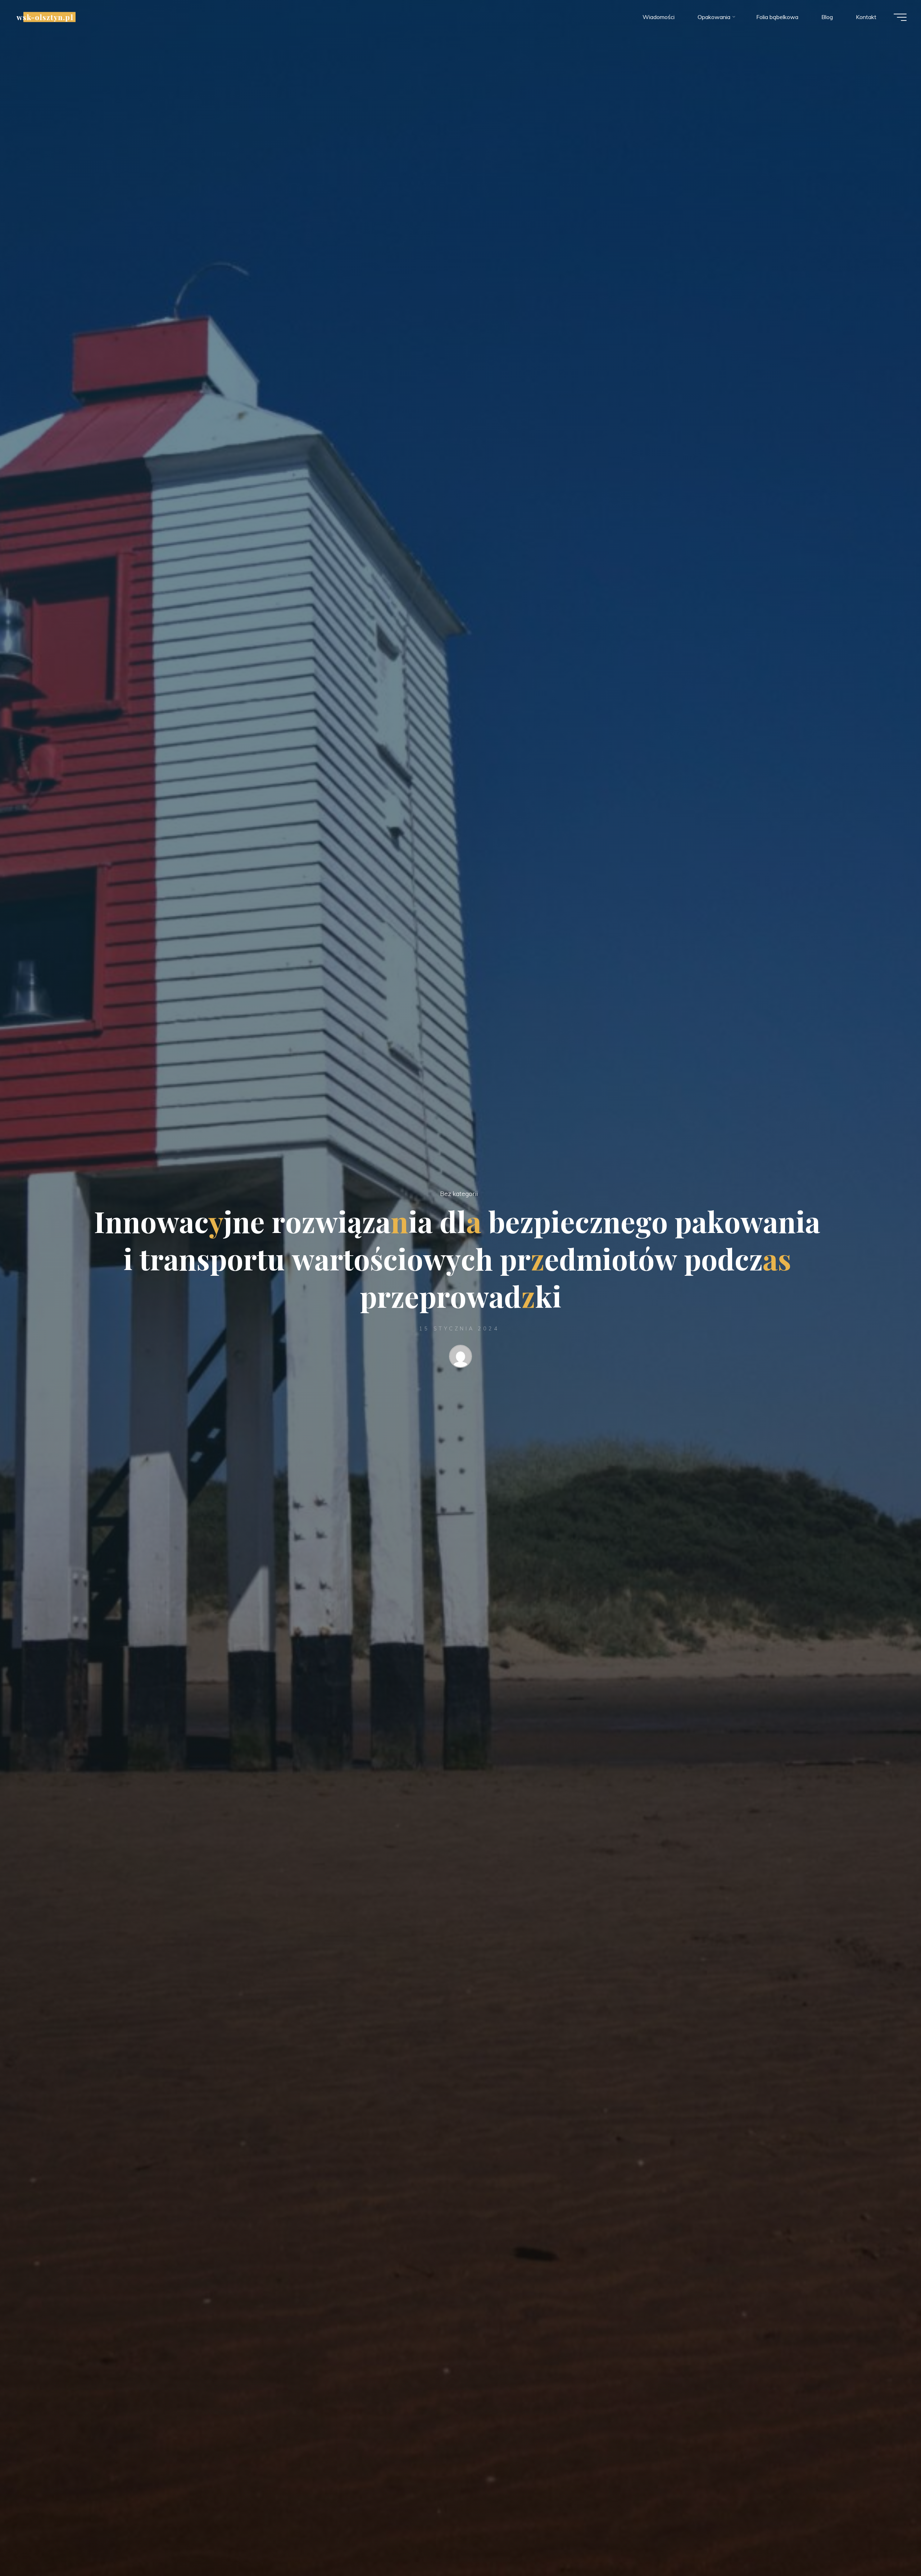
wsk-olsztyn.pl (45, 17)
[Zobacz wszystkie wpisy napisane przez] (460, 1358)
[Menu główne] (900, 17)
